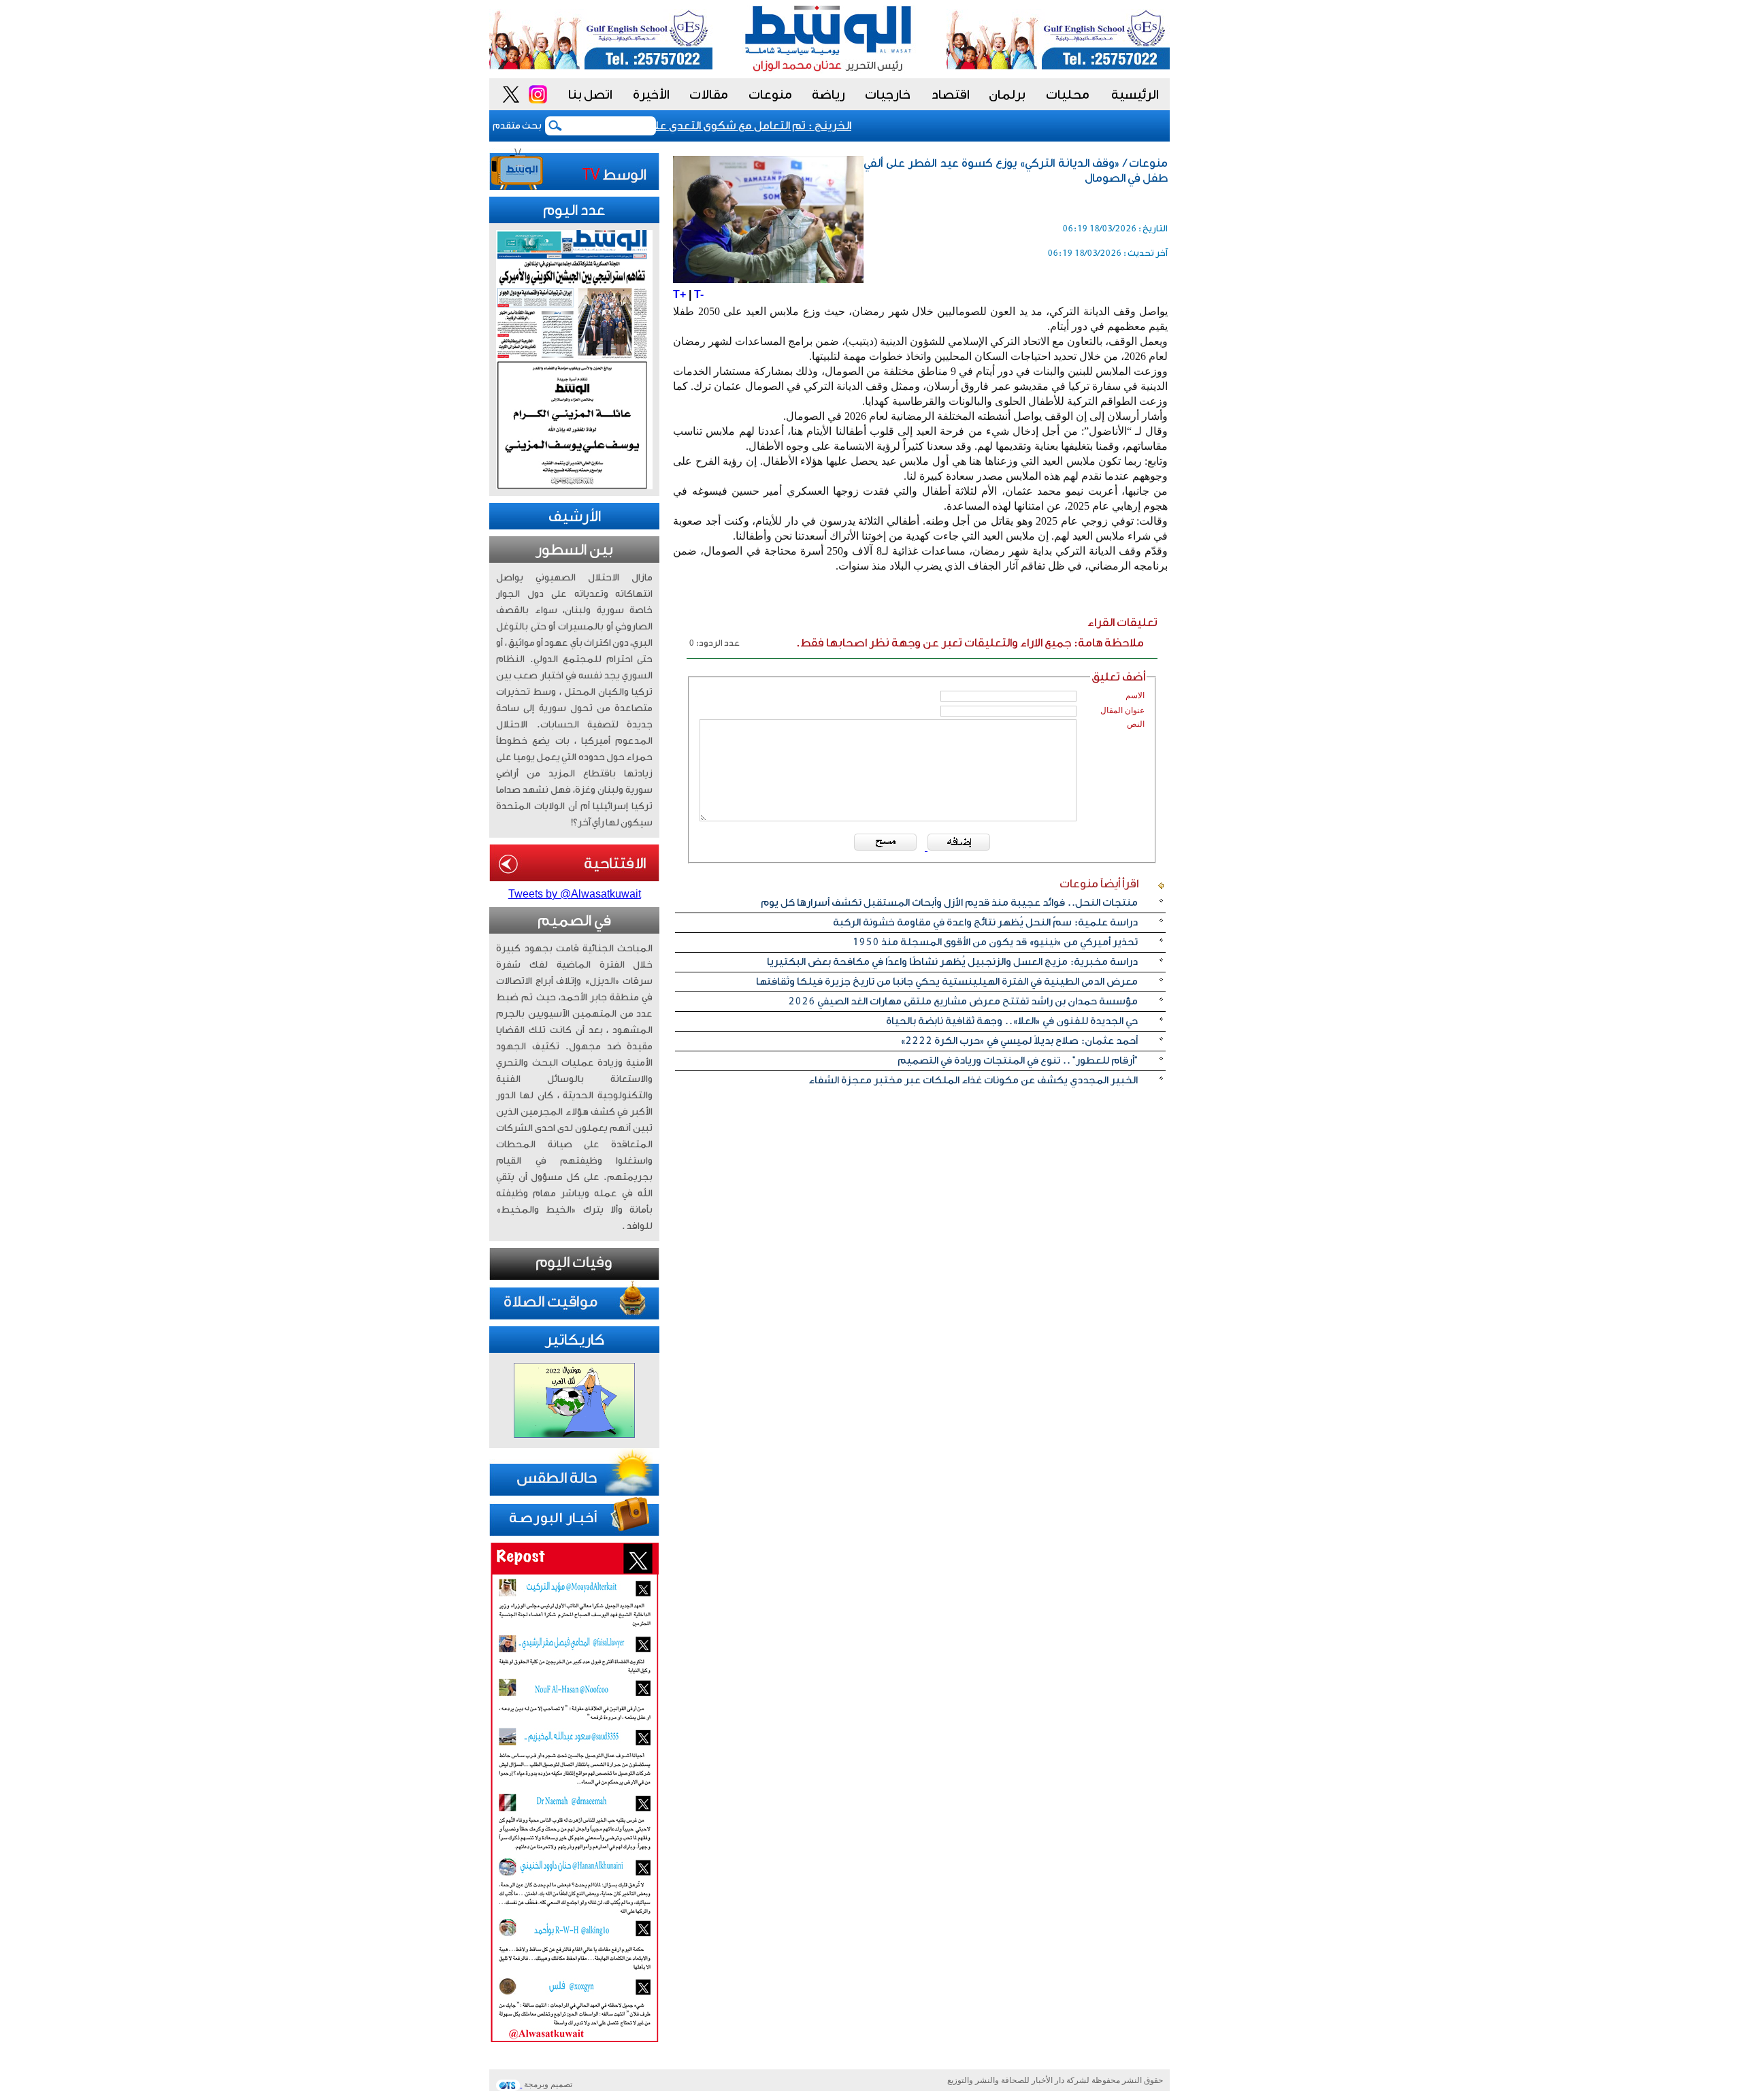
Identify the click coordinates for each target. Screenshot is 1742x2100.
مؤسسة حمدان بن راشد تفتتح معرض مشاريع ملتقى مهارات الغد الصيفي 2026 (963, 1001)
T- (699, 294)
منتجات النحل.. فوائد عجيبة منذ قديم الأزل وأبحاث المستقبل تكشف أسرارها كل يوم (949, 903)
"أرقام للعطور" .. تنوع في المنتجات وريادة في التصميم (1018, 1061)
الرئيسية (1135, 95)
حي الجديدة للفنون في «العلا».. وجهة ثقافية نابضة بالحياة (1012, 1021)
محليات (1068, 95)
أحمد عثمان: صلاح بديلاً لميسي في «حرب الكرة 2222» (1019, 1041)
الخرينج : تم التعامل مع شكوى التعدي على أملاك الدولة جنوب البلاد (715, 126)
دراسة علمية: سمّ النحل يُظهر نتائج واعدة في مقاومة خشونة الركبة (985, 922)
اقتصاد (951, 95)
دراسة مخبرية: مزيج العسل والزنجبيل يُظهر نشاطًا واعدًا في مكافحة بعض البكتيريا (952, 962)
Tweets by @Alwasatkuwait (575, 894)
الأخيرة (651, 95)
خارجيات (888, 95)
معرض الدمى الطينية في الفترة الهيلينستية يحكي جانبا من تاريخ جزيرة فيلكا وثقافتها (947, 982)
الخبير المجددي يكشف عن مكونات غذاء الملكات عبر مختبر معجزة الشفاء (973, 1080)
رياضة (828, 95)
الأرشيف (575, 516)
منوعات (770, 95)
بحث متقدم (517, 126)
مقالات (709, 95)
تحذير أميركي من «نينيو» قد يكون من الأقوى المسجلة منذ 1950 (995, 942)
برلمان (1007, 95)
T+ (679, 294)
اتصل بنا (590, 95)
